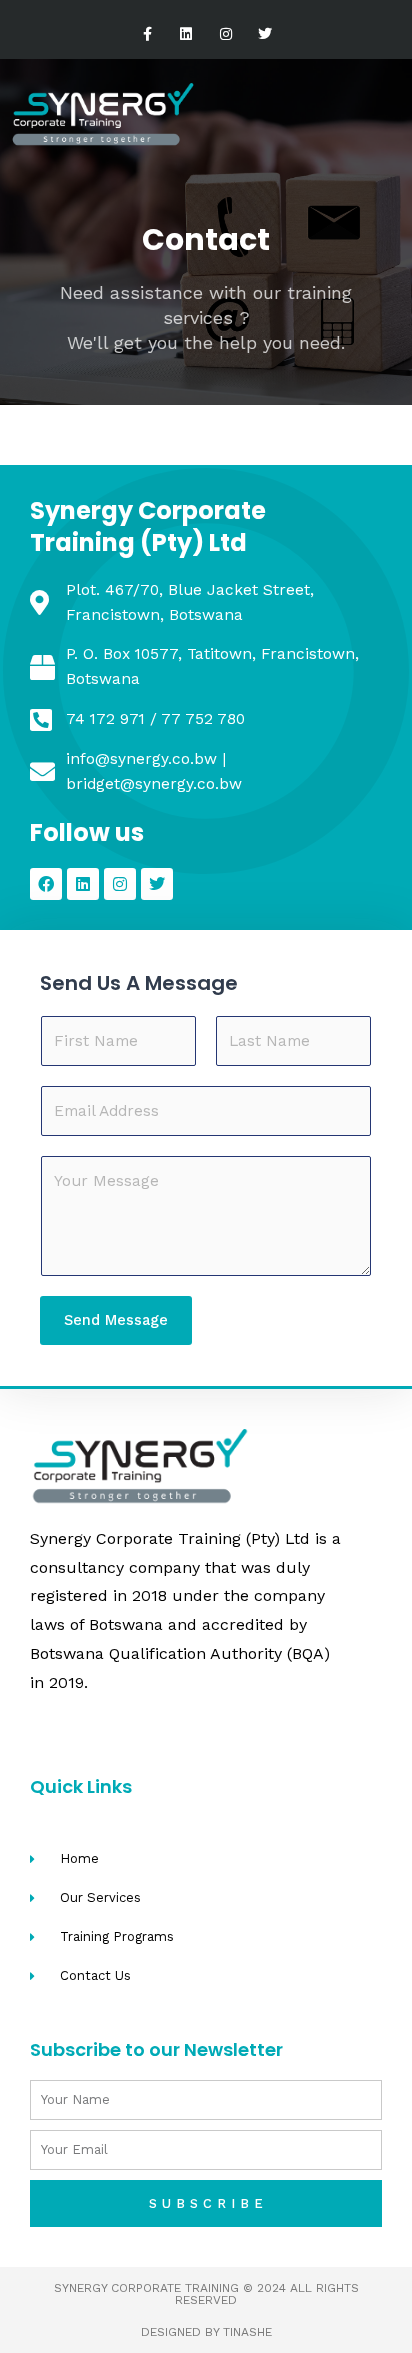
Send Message (116, 1320)
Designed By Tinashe (206, 2332)
